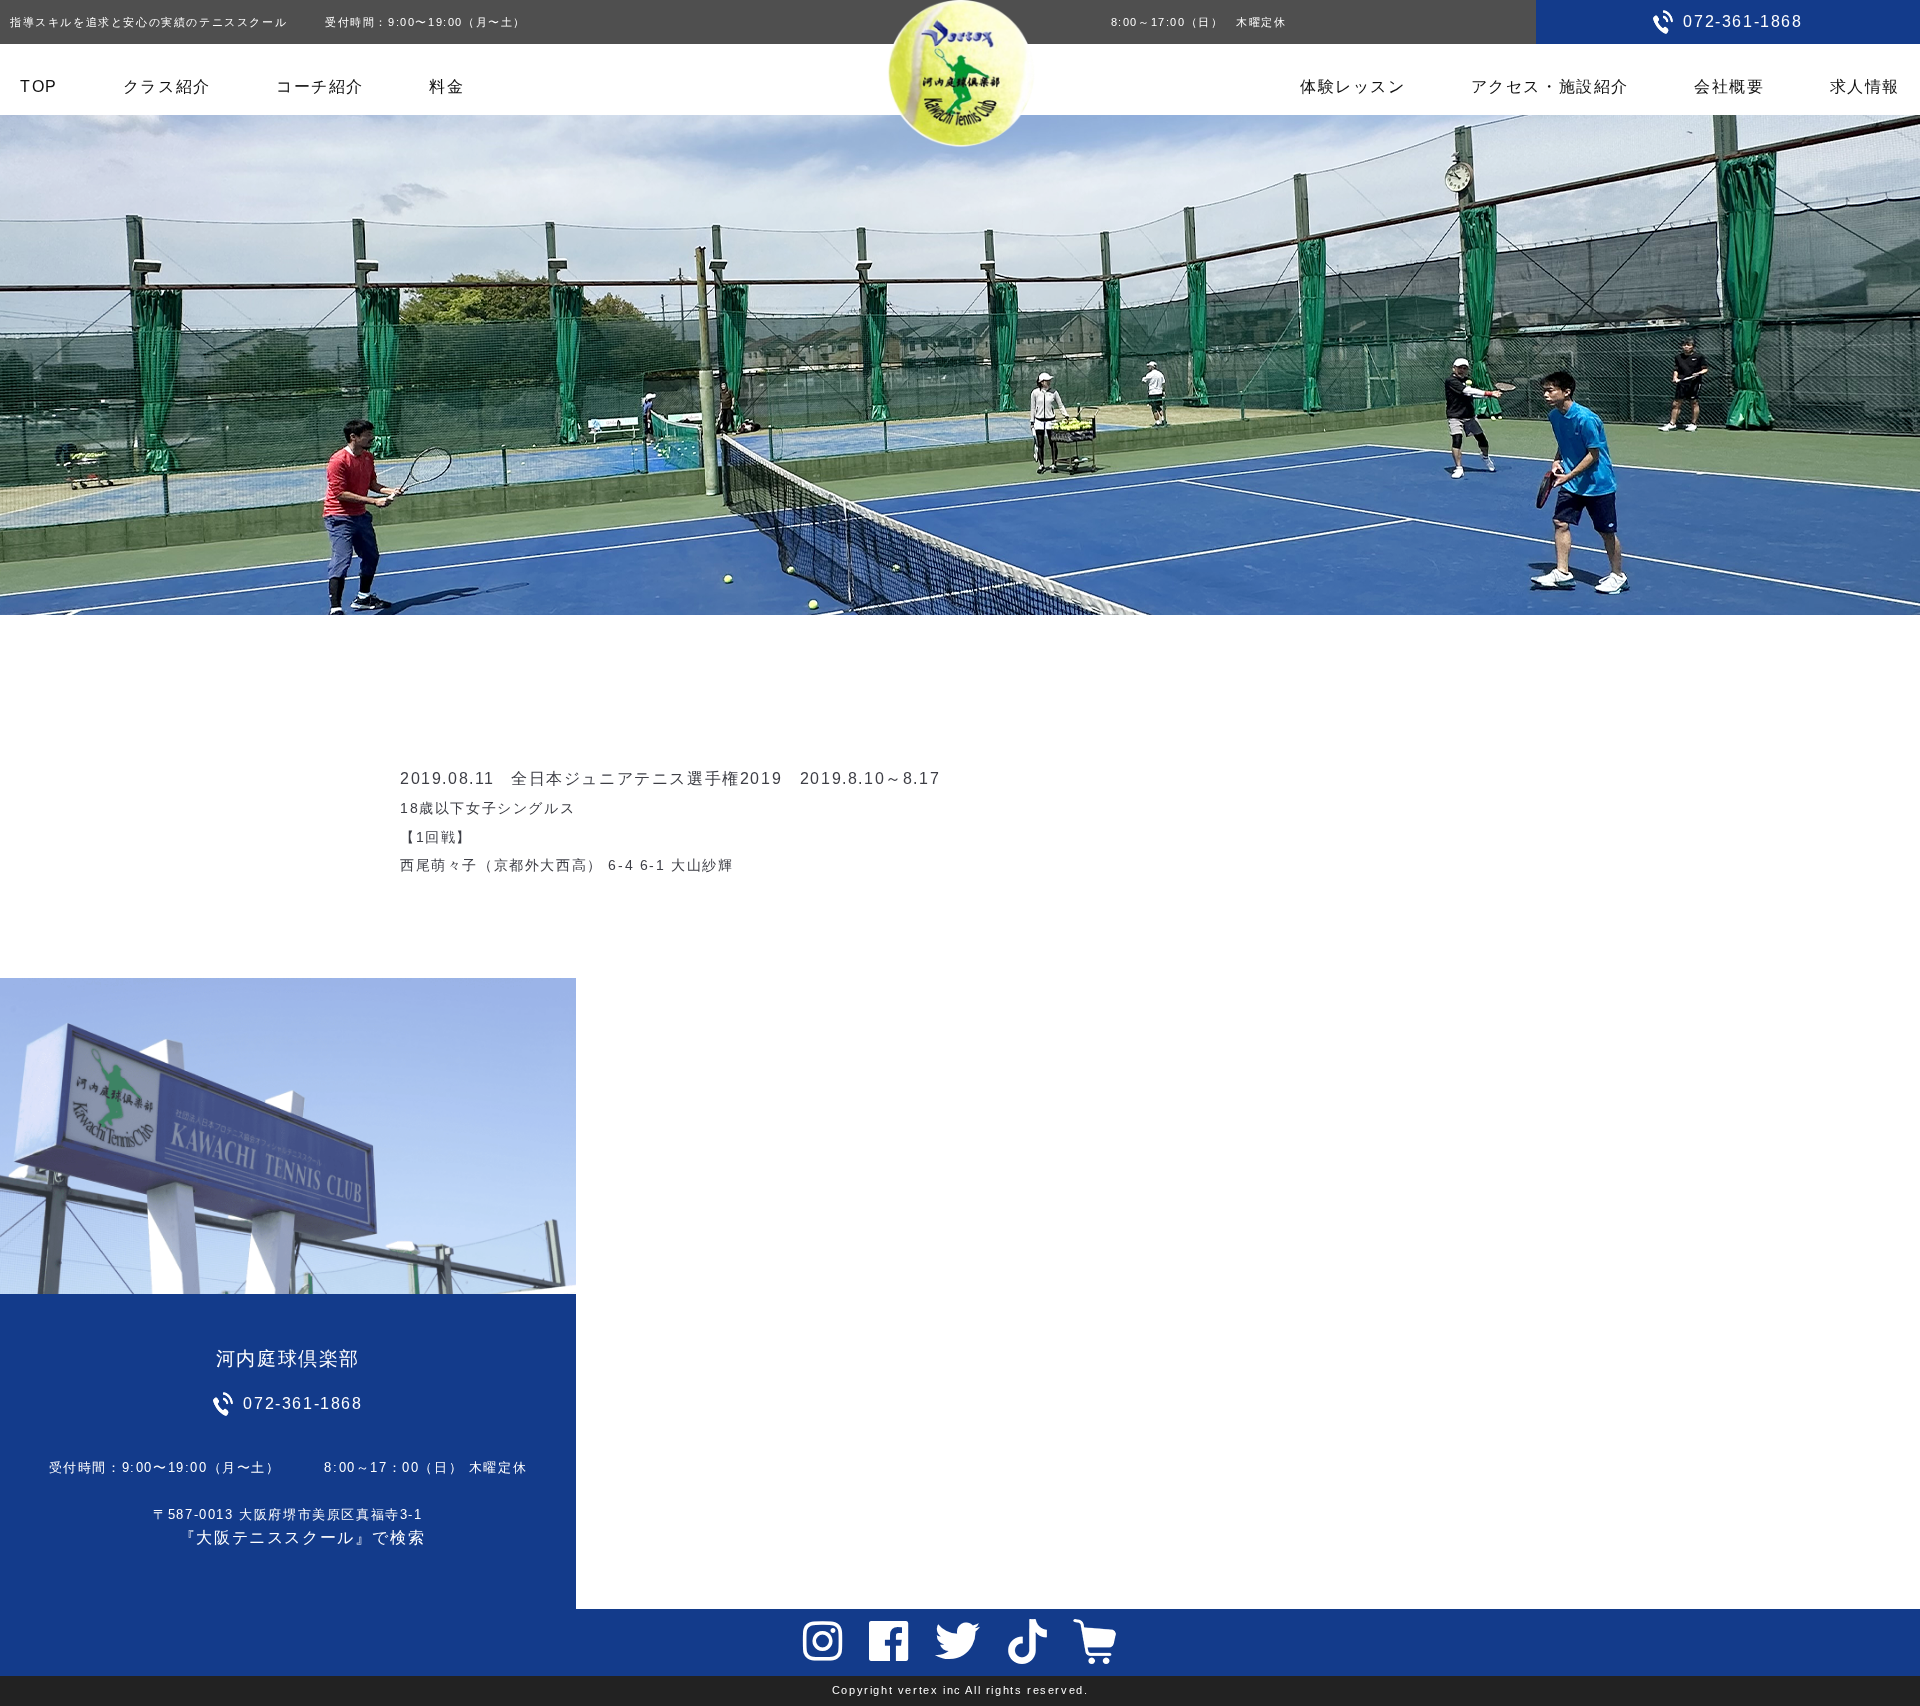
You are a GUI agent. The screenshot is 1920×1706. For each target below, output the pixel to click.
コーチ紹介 (320, 86)
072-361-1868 (1742, 21)
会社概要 (1729, 86)
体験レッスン (1353, 86)
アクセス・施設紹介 (1550, 86)
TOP (39, 86)
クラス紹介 (167, 86)
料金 (446, 86)
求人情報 (1865, 86)
